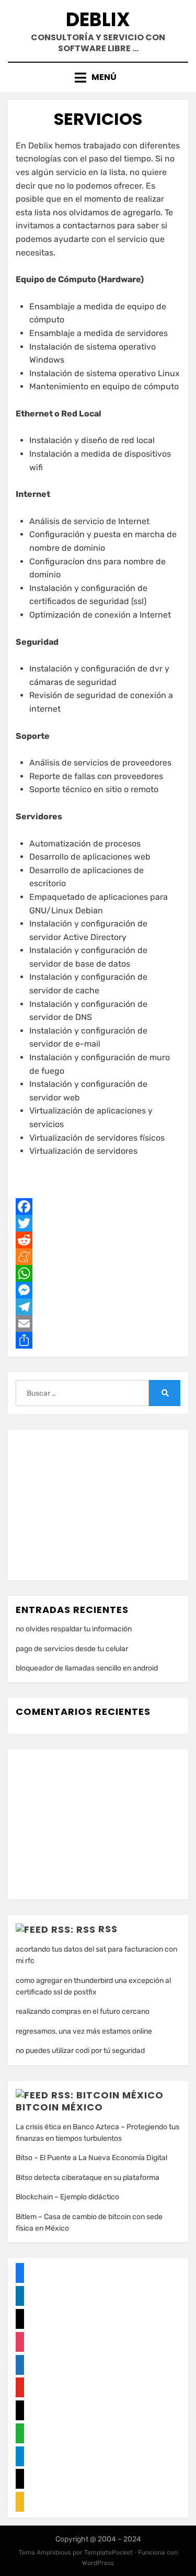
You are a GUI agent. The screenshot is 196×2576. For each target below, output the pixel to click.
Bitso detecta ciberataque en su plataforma (88, 2178)
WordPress (98, 2563)
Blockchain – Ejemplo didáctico (67, 2197)
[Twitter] (98, 1223)
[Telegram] (98, 1307)
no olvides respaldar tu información (74, 1629)
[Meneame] (98, 1257)
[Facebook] (98, 1206)
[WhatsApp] (98, 1273)
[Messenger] (98, 1290)
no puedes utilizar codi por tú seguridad (80, 2051)
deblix (98, 20)
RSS (108, 1929)
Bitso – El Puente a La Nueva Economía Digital (91, 2158)
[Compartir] (98, 1340)
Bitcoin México (59, 2107)
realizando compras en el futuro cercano (83, 2011)
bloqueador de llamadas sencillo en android (87, 1668)
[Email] (98, 1324)
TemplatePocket (108, 2552)
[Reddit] (98, 1240)
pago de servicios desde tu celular (72, 1649)
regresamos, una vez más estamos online (84, 2031)
